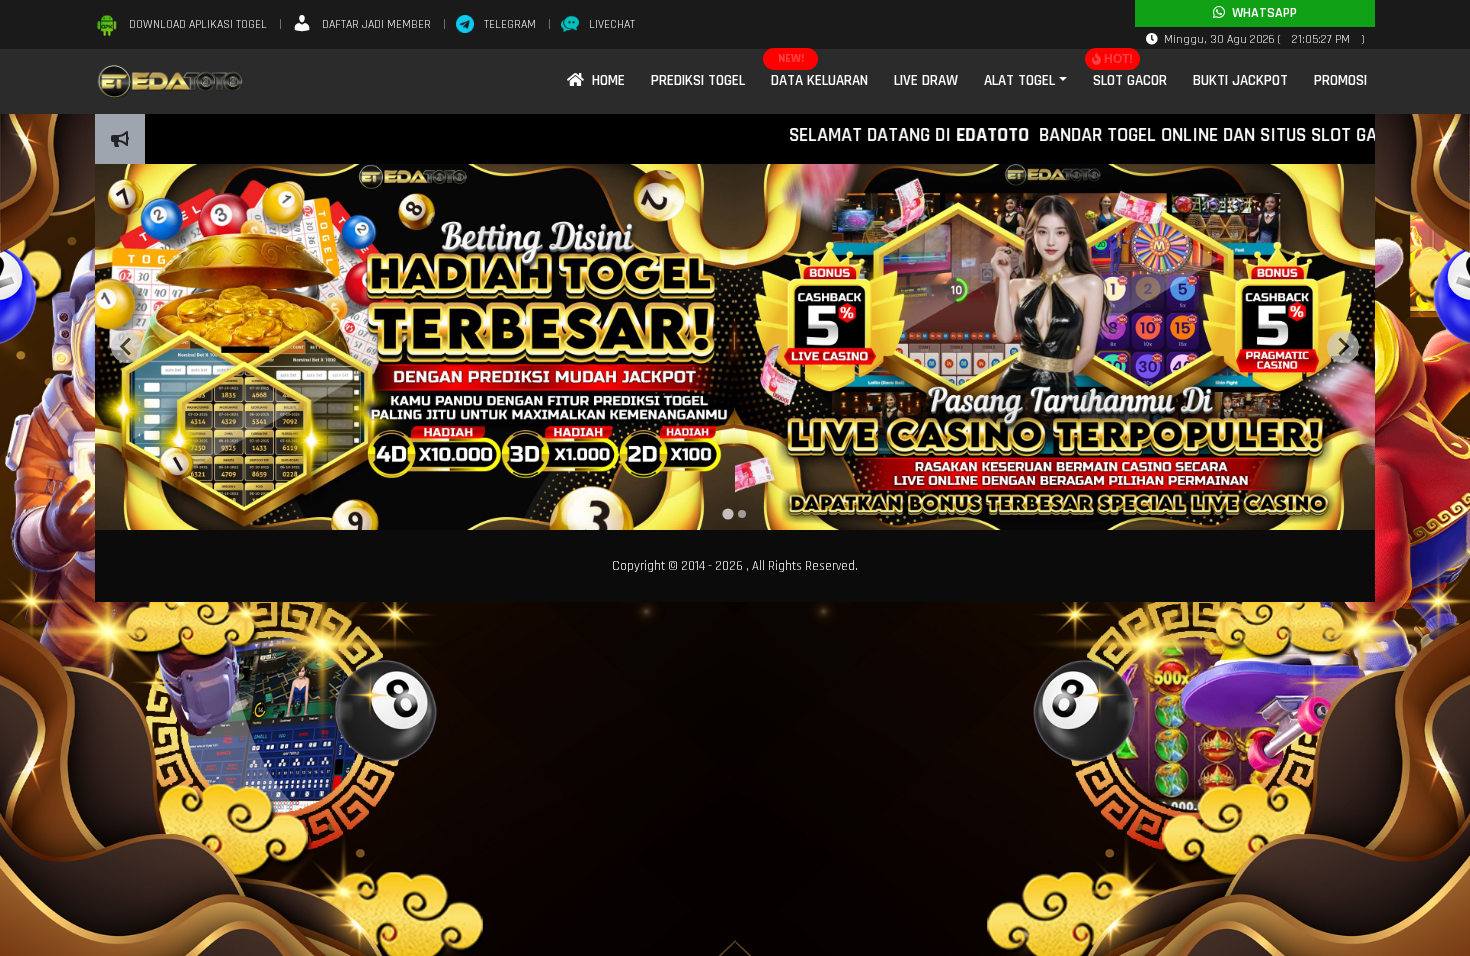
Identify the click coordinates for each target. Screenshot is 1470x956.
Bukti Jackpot (1240, 80)
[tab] (727, 513)
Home (604, 80)
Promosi (1340, 80)
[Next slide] (1343, 347)
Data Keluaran (819, 80)
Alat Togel (1019, 80)
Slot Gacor (1130, 80)
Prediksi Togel (698, 80)
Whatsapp (1261, 13)
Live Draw (926, 80)
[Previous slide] (127, 347)
